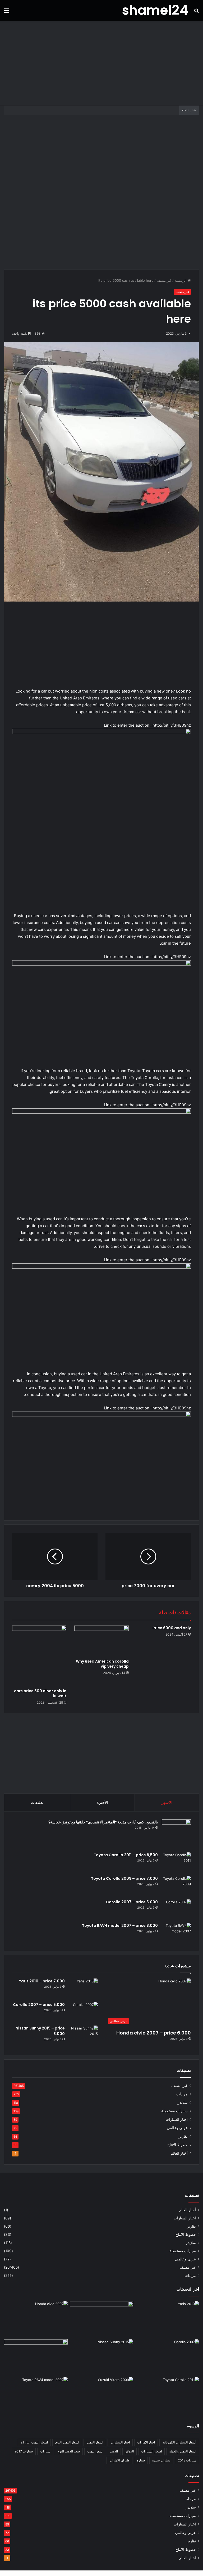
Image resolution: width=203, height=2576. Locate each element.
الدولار (130, 2451)
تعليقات (37, 1802)
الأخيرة (102, 1802)
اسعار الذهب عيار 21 (34, 2442)
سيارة (141, 2460)
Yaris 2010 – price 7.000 (42, 1981)
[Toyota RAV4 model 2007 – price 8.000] (176, 1933)
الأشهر (167, 1802)
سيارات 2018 (187, 2460)
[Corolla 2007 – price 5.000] (176, 1909)
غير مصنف (164, 280)
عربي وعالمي (177, 2128)
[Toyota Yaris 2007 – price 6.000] (102, 2319)
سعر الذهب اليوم (69, 2451)
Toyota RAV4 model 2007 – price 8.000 (120, 1926)
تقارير (183, 2136)
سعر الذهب (95, 2451)
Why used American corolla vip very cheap (102, 1664)
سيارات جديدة (161, 2460)
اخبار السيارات (177, 2119)
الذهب (114, 2451)
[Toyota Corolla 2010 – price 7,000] (36, 2357)
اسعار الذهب (95, 2442)
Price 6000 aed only (172, 1628)
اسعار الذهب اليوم (67, 2442)
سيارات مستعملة (174, 2111)
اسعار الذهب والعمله (183, 2451)
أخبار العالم (179, 2153)
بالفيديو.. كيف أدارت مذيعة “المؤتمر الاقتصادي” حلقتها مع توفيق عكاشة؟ (103, 1822)
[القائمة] (7, 12)
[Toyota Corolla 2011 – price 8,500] (176, 1862)
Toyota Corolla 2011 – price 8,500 (126, 1855)
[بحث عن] (196, 12)
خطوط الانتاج (177, 2145)
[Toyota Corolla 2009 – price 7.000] (176, 1886)
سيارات (45, 2451)
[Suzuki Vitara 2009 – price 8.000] (102, 2395)
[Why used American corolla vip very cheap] (101, 1641)
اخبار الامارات (146, 2442)
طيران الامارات (119, 2460)
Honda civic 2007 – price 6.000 (154, 2033)
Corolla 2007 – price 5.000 (132, 1902)
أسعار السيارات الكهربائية (179, 2442)
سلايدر (183, 2102)
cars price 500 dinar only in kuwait (40, 1693)
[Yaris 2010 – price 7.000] (83, 1988)
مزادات (182, 2094)
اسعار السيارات (151, 2451)
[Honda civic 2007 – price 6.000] (36, 2319)
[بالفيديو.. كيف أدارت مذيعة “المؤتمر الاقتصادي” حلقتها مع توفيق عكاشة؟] (176, 1834)
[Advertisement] (101, 63)
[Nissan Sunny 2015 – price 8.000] (83, 2035)
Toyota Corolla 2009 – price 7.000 (124, 1878)
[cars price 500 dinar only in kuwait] (39, 1656)
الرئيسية (181, 280)
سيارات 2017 (24, 2451)
